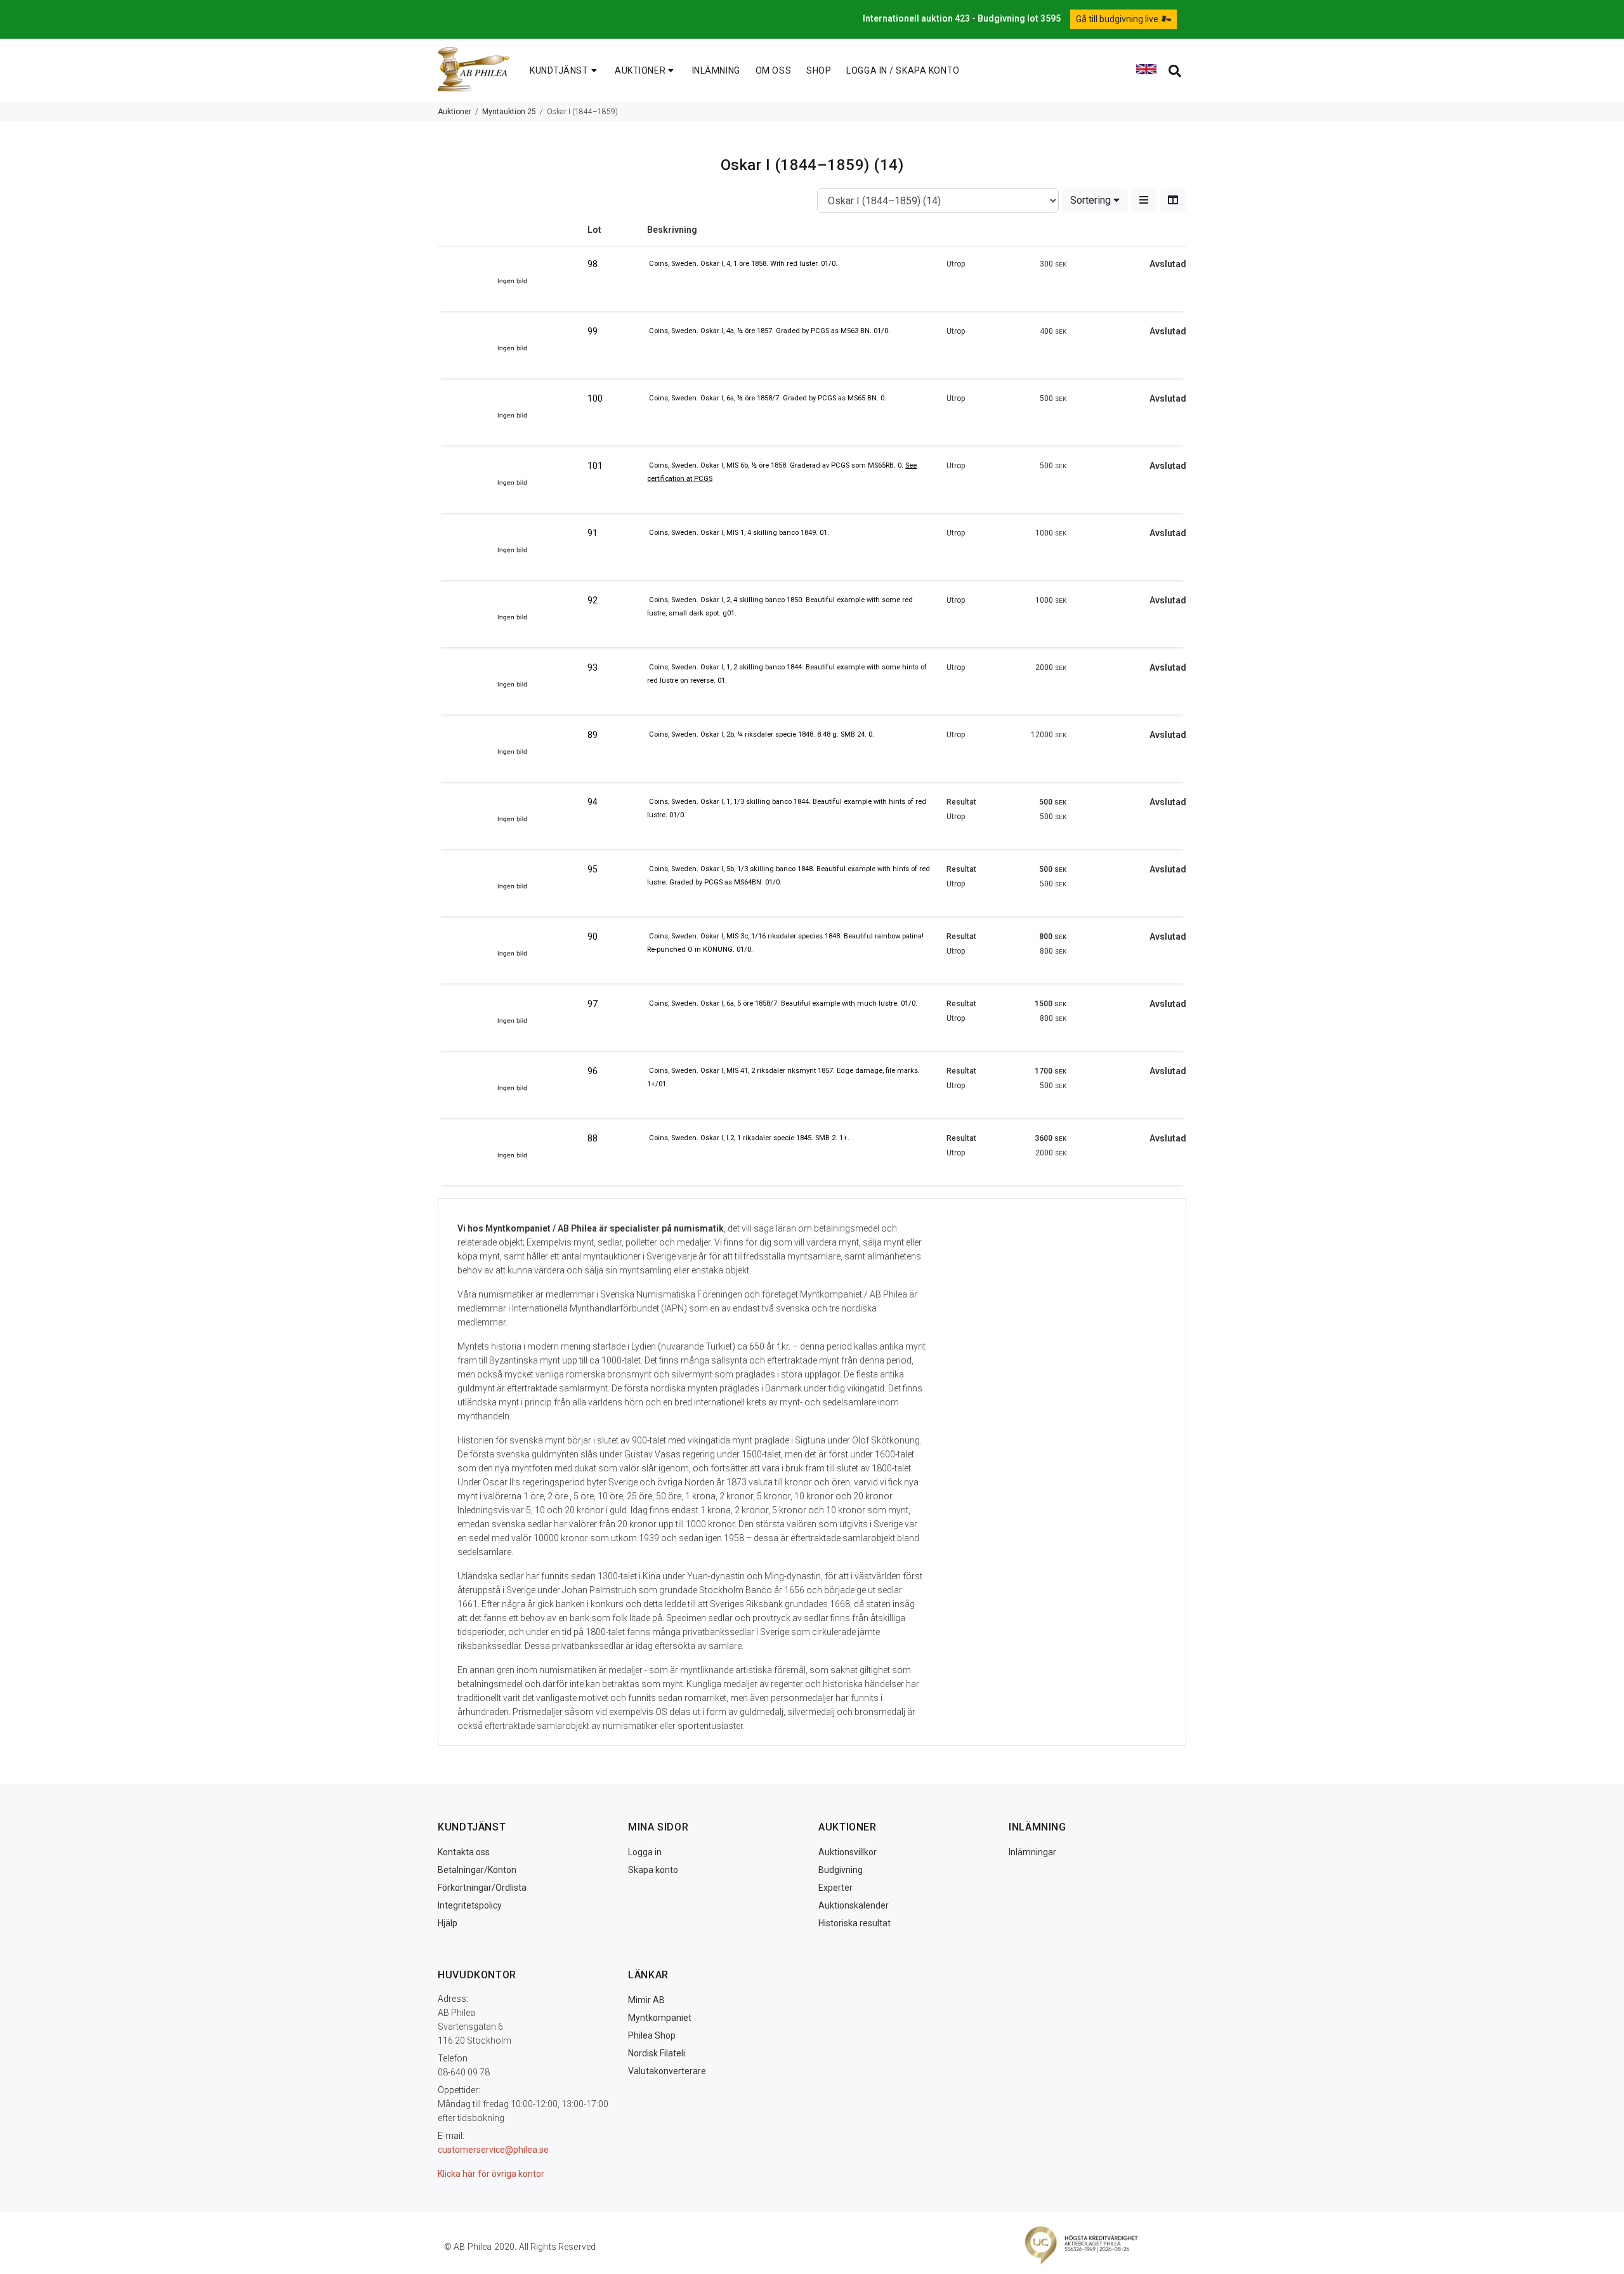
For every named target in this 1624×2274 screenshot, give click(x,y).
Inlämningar (1032, 1852)
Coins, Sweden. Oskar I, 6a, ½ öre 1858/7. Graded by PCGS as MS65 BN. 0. (768, 398)
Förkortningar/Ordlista (482, 1888)
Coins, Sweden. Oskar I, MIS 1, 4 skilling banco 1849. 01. (739, 533)
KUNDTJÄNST (559, 70)
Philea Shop (652, 2035)
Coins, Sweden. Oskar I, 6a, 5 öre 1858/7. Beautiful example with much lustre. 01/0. (783, 1003)
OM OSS (773, 70)
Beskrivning (672, 230)
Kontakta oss (464, 1852)
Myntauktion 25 (509, 112)
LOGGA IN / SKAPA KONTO (903, 70)
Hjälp (448, 1923)
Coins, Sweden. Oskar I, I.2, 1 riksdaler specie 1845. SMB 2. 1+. (749, 1138)
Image (513, 235)
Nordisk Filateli (657, 2053)
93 (593, 667)
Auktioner (455, 112)
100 (595, 398)
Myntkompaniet (660, 2018)
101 (595, 466)
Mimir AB (646, 2000)
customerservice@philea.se (493, 2150)
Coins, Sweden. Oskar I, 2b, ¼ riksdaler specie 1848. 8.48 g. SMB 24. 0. (762, 734)
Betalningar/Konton (477, 1870)
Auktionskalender (854, 1905)
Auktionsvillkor (848, 1852)
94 (593, 802)
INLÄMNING (716, 70)
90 (593, 937)
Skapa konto (653, 1870)
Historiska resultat (855, 1923)
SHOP (819, 70)
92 (593, 600)
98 (593, 264)
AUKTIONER (640, 70)
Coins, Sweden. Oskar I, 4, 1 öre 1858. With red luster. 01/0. (743, 264)
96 (593, 1071)
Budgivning (841, 1870)
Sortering (1092, 200)
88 (593, 1138)
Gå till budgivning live (1118, 19)
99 (593, 331)
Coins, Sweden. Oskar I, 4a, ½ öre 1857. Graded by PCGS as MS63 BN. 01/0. (769, 331)
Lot (594, 230)
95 (593, 869)
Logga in (645, 1852)
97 (593, 1004)
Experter (835, 1888)
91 (593, 533)
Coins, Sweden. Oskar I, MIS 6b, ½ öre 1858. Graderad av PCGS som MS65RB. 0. (777, 465)
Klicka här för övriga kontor (491, 2174)
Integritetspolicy (470, 1905)
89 (593, 735)
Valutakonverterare (667, 2071)
